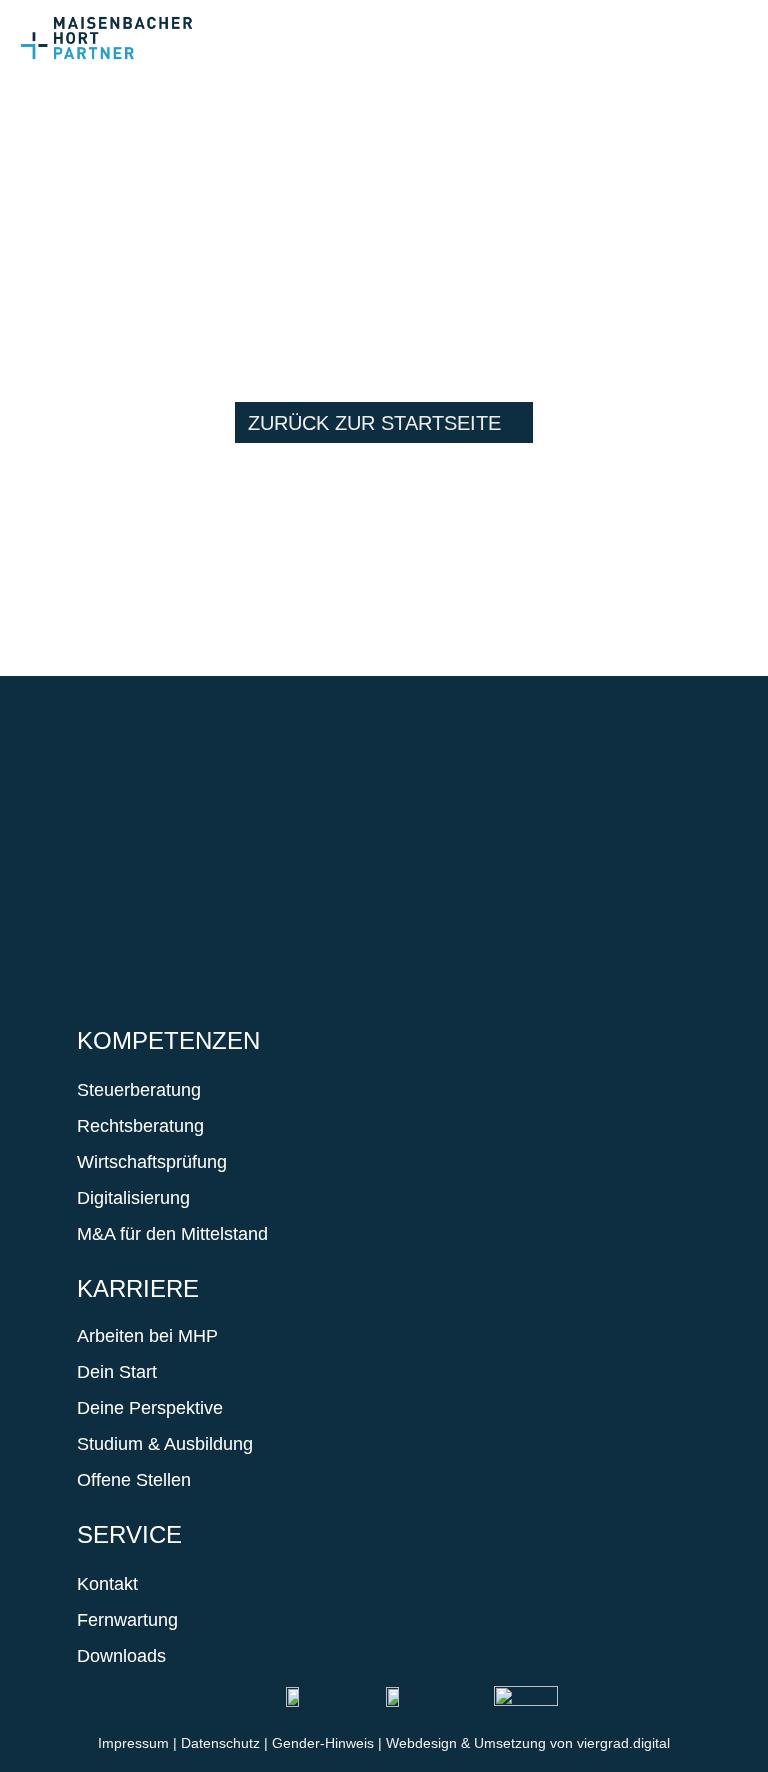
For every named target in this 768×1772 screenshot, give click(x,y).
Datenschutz (220, 1743)
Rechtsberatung (140, 1126)
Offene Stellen (134, 1480)
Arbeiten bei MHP (147, 1336)
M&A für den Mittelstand (172, 1234)
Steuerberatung (139, 1090)
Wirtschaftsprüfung (152, 1162)
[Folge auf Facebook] (103, 838)
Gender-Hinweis (323, 1743)
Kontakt (107, 1584)
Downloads (121, 1656)
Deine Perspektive (150, 1408)
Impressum (133, 1743)
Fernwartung (127, 1620)
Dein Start (117, 1372)
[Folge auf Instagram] (163, 838)
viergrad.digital (623, 1743)
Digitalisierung (133, 1198)
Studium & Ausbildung (165, 1444)
